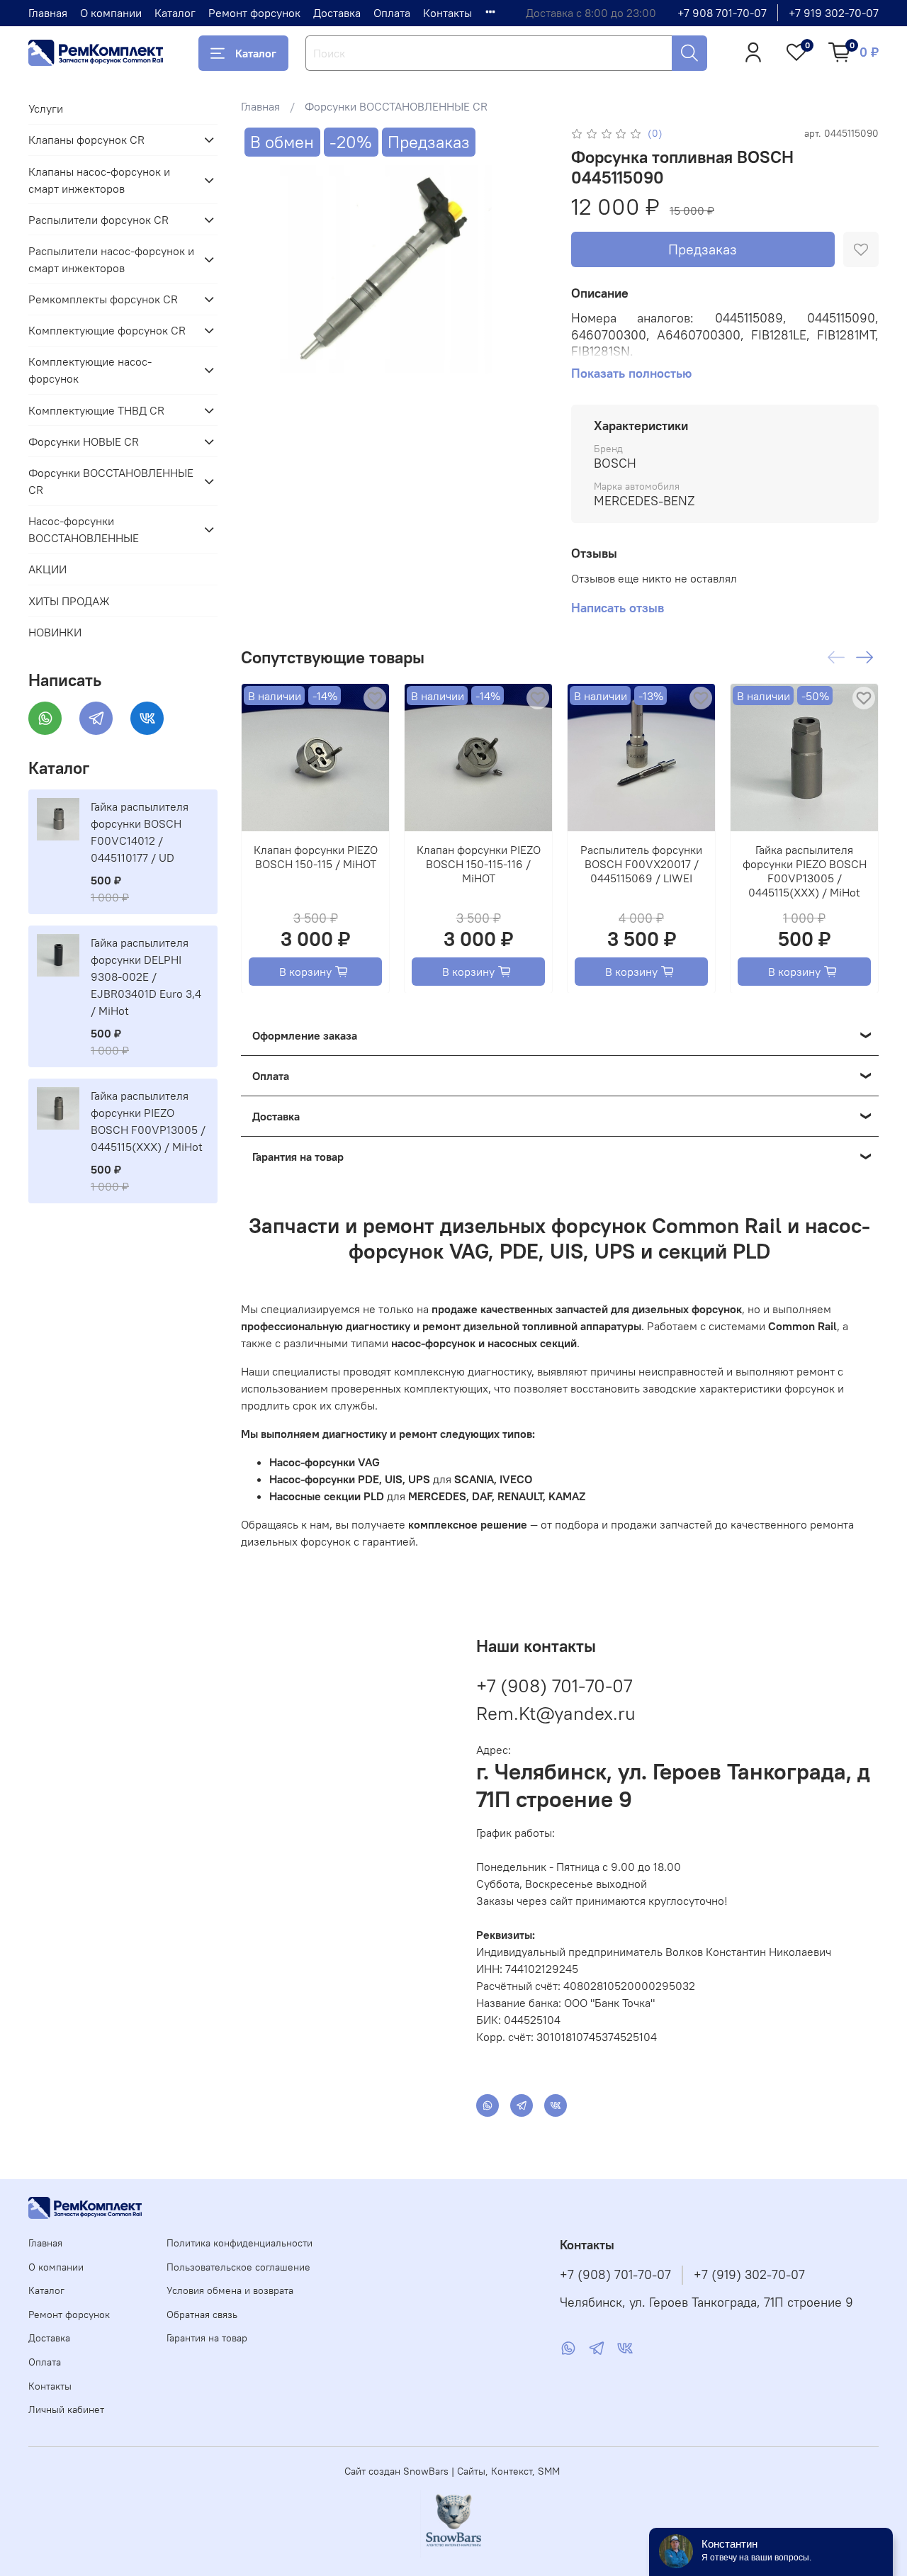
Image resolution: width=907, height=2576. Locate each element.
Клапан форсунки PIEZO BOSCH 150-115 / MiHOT (315, 857)
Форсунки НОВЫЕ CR (84, 441)
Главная (48, 13)
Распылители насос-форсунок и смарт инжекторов (111, 259)
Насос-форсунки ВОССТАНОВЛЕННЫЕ (84, 529)
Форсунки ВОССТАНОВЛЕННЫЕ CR (396, 106)
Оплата (392, 13)
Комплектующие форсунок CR (107, 330)
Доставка (337, 13)
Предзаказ (703, 249)
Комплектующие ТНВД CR (96, 410)
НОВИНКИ (55, 632)
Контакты (447, 13)
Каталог (175, 13)
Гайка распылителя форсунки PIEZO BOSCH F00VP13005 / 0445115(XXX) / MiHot (804, 871)
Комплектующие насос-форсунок (90, 370)
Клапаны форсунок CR (86, 140)
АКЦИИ (47, 569)
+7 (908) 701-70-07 (554, 1686)
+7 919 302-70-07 (834, 13)
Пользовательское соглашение (238, 2267)
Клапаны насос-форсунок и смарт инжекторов (99, 180)
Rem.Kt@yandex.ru (556, 1713)
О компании (111, 13)
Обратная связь (202, 2315)
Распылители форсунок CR (98, 220)
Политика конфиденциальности (240, 2243)
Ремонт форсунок (254, 13)
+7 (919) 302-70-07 (749, 2275)
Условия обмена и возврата (230, 2290)
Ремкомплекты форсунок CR (103, 299)
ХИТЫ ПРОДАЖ (69, 601)
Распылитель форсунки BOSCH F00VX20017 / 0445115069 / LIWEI (641, 864)
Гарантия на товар (207, 2338)
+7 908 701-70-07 (722, 13)
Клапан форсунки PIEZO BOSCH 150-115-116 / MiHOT (478, 864)
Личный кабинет (66, 2409)
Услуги (46, 108)
